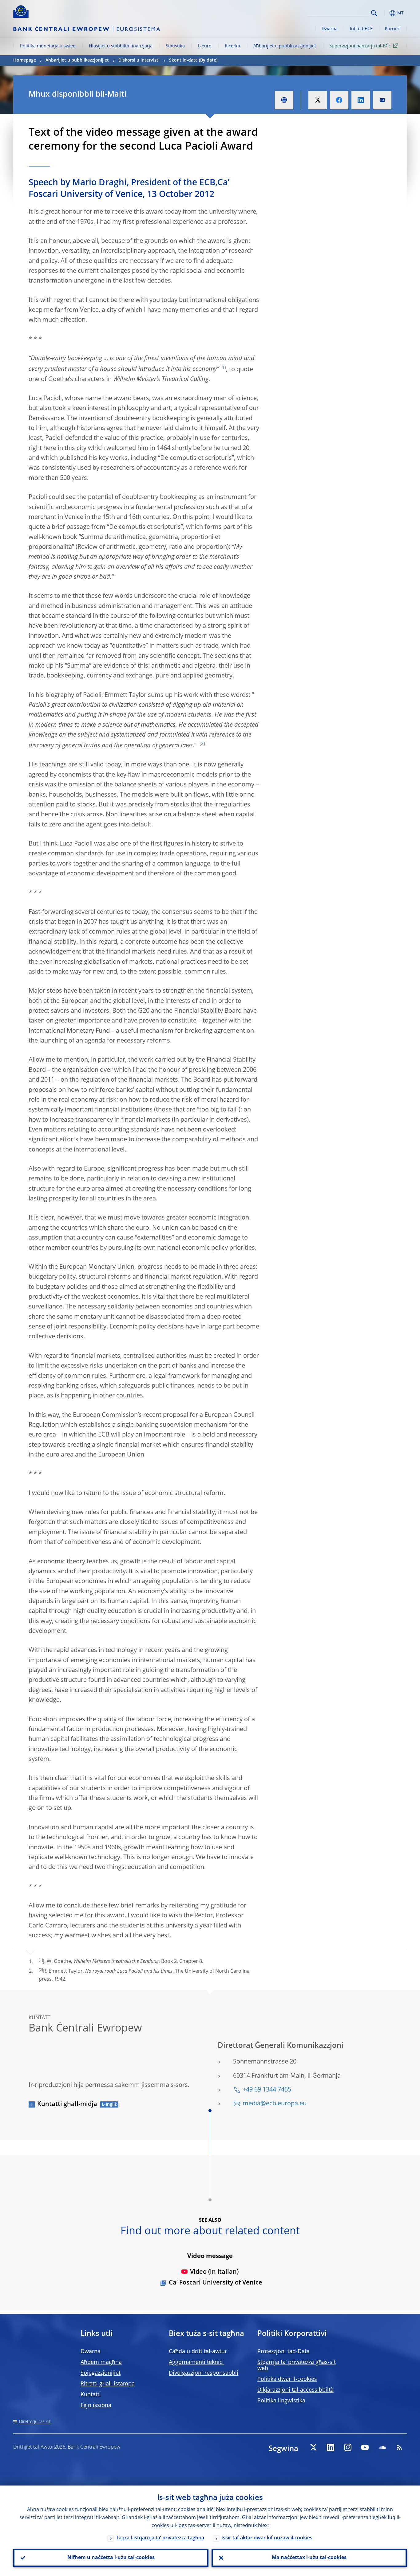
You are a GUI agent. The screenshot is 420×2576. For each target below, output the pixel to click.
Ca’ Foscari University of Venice (216, 2283)
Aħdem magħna (101, 2362)
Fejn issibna (96, 2405)
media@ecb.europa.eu (275, 2104)
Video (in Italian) (214, 2272)
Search (374, 13)
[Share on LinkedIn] (361, 100)
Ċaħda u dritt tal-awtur (198, 2352)
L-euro (205, 46)
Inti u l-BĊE (361, 29)
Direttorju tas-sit (35, 2422)
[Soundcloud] (382, 2447)
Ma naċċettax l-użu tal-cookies (309, 2558)
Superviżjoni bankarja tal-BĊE (360, 46)
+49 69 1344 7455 (267, 2090)
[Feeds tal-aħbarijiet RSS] (399, 2447)
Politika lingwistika (281, 2401)
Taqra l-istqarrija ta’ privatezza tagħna (160, 2538)
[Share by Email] (382, 100)
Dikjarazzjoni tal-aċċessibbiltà (295, 2390)
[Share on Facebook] (339, 100)
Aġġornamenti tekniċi (196, 2362)
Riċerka (232, 46)
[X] (313, 2447)
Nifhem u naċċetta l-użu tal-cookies (111, 2558)
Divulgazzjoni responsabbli (204, 2373)
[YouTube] (365, 2447)
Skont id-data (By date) (193, 60)
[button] (385, 13)
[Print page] (284, 100)
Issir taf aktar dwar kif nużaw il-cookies (267, 2538)
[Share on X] (318, 100)
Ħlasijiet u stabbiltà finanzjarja (121, 46)
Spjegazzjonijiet (101, 2373)
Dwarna (330, 29)
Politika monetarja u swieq (48, 46)
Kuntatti (91, 2395)
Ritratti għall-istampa (108, 2384)
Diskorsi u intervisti (139, 60)
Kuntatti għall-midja (67, 2104)
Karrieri (393, 29)
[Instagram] (348, 2447)
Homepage (25, 60)
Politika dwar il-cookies (287, 2379)
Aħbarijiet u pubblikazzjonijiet (285, 46)
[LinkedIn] (331, 2447)
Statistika (175, 46)
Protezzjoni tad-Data (283, 2352)
